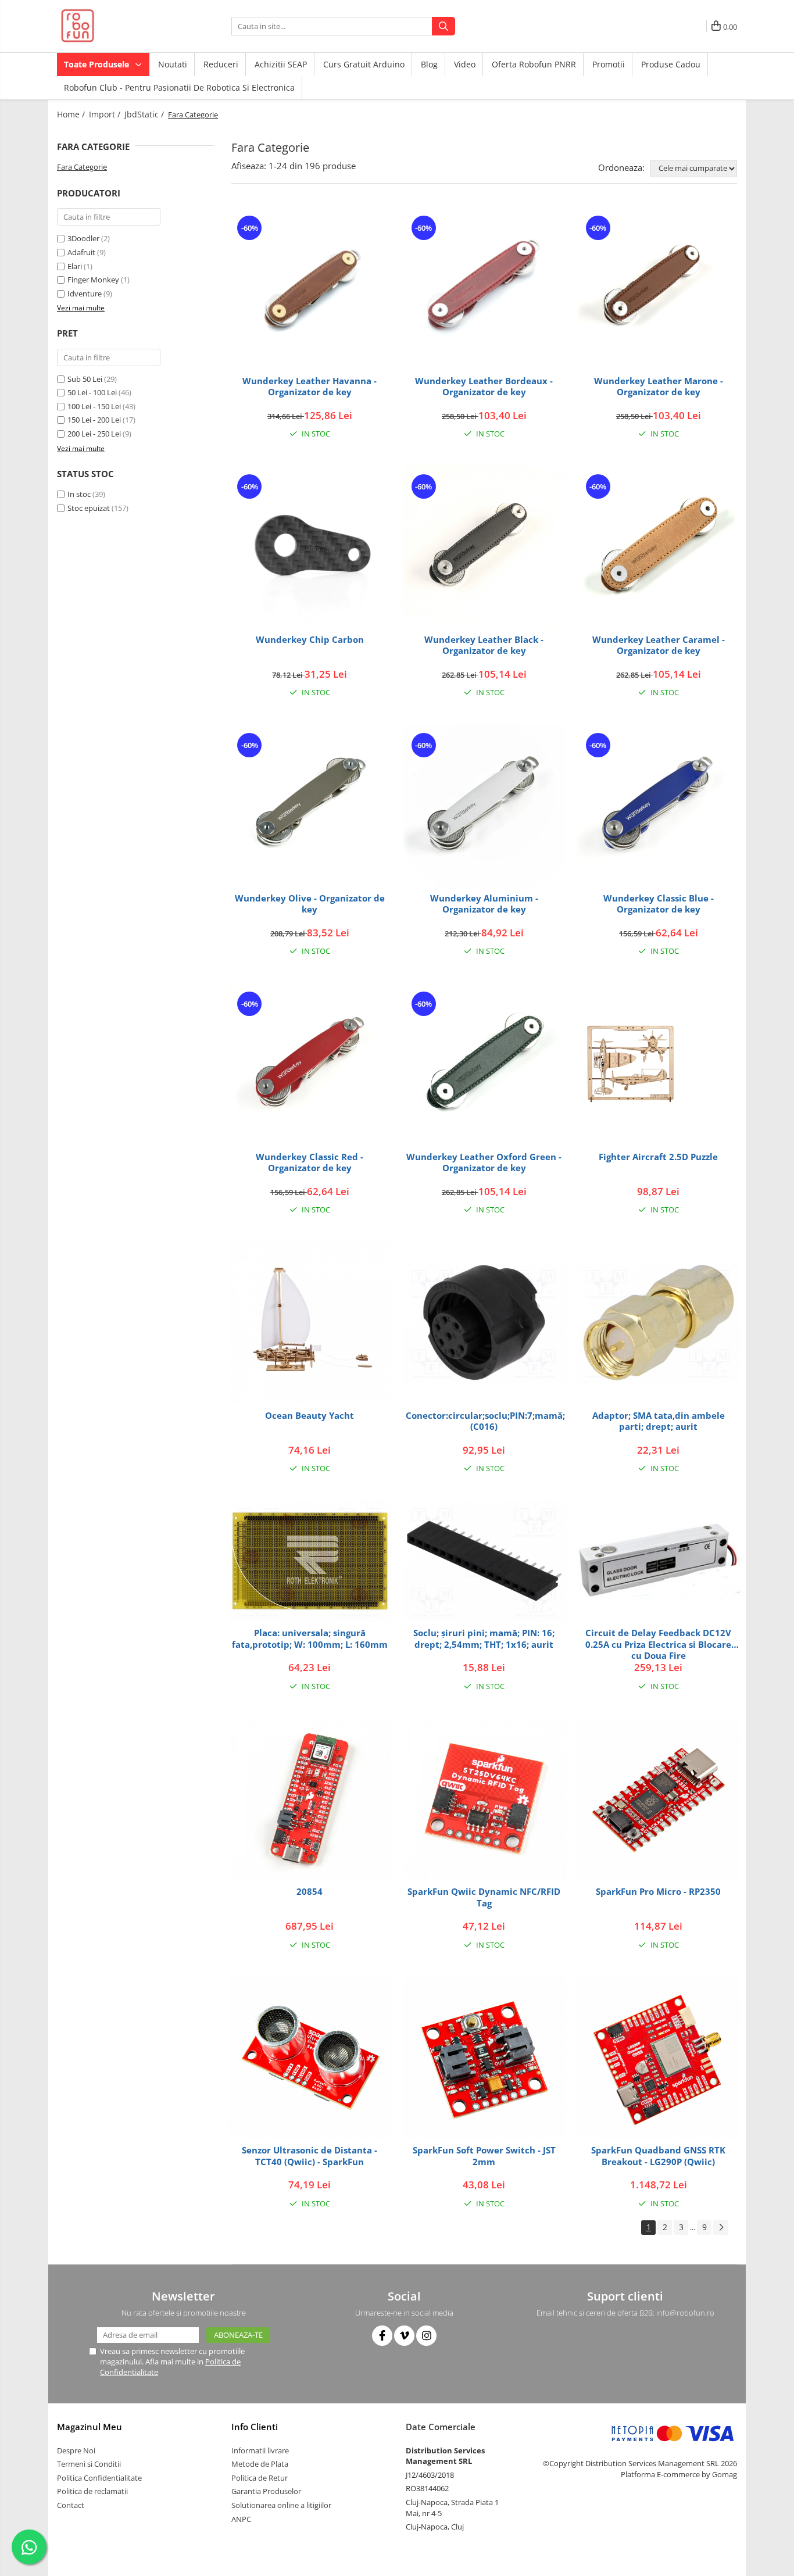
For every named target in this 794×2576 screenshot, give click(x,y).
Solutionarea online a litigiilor (281, 2505)
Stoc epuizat (89, 508)
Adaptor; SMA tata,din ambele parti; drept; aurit (659, 1421)
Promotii (609, 64)
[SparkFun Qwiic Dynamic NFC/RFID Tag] (484, 1799)
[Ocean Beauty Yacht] (310, 1323)
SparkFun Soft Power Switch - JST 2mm (484, 2156)
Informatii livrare (260, 2450)
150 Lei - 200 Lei (94, 420)
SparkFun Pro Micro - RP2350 (658, 1892)
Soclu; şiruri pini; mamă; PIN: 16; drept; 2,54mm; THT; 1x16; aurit (484, 1639)
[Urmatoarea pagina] (721, 2228)
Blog (429, 64)
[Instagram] (426, 2336)
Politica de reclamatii (92, 2491)
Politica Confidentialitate (99, 2478)
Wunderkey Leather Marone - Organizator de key (659, 387)
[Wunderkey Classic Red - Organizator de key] (310, 1064)
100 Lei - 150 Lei (94, 406)
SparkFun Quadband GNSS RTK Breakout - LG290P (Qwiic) (658, 2156)
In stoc (79, 494)
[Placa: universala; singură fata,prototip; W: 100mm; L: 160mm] (310, 1561)
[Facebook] (382, 2336)
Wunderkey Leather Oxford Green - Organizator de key (484, 1163)
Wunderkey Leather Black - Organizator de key (484, 645)
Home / (72, 114)
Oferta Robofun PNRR (534, 64)
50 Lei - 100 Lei (92, 392)
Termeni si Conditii (89, 2464)
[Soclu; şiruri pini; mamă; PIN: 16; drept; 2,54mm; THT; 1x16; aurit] (484, 1561)
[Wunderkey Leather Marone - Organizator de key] (659, 288)
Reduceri (221, 64)
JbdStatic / (145, 114)
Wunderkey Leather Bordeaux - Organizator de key (484, 387)
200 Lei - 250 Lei (94, 434)
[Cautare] (444, 26)
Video (465, 64)
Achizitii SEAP (281, 64)
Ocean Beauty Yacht (310, 1416)
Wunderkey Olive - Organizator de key (310, 904)
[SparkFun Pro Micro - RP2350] (659, 1799)
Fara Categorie (82, 167)
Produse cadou (671, 64)
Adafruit (81, 252)
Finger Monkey (93, 280)
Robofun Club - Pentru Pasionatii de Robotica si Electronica (179, 87)
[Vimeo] (404, 2336)
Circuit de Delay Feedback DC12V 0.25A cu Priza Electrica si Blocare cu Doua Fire (658, 1644)
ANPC (241, 2519)
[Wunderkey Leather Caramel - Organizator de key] (659, 547)
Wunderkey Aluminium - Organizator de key (484, 904)
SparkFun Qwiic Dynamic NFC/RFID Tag (484, 1897)
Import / (106, 114)
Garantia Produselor (266, 2491)
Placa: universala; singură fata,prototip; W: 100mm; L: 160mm (310, 1639)
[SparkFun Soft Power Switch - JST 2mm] (484, 2058)
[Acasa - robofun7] (115, 26)
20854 (310, 1892)
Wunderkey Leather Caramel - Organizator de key (659, 645)
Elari (75, 266)
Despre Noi (76, 2450)
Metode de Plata (260, 2464)
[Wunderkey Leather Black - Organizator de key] (484, 547)
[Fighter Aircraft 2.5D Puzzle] (659, 1064)
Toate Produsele (98, 64)
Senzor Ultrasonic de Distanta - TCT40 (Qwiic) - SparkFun (310, 2156)
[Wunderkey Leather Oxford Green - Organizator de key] (484, 1064)
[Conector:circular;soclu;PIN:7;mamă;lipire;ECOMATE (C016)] (484, 1323)
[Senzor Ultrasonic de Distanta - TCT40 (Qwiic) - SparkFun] (310, 2058)
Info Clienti (255, 2427)
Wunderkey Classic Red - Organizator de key (310, 1163)
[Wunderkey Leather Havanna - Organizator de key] (310, 288)
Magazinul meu (90, 2427)
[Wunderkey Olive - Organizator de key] (310, 806)
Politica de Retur (260, 2478)
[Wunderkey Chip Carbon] (310, 547)
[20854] (310, 1799)
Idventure (85, 294)
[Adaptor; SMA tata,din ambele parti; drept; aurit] (659, 1323)
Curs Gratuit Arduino (364, 64)
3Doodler (83, 238)
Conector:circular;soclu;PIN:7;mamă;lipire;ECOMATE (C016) (486, 1421)
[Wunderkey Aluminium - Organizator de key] (484, 806)
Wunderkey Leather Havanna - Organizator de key (310, 387)
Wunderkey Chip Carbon (310, 640)
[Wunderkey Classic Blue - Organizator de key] (659, 806)
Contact (71, 2505)
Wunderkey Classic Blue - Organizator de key (659, 904)
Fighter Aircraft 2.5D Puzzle (658, 1157)
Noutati (173, 64)
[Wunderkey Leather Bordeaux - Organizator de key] (484, 288)
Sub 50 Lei (85, 379)
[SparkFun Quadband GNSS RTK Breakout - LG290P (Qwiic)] (659, 2058)
